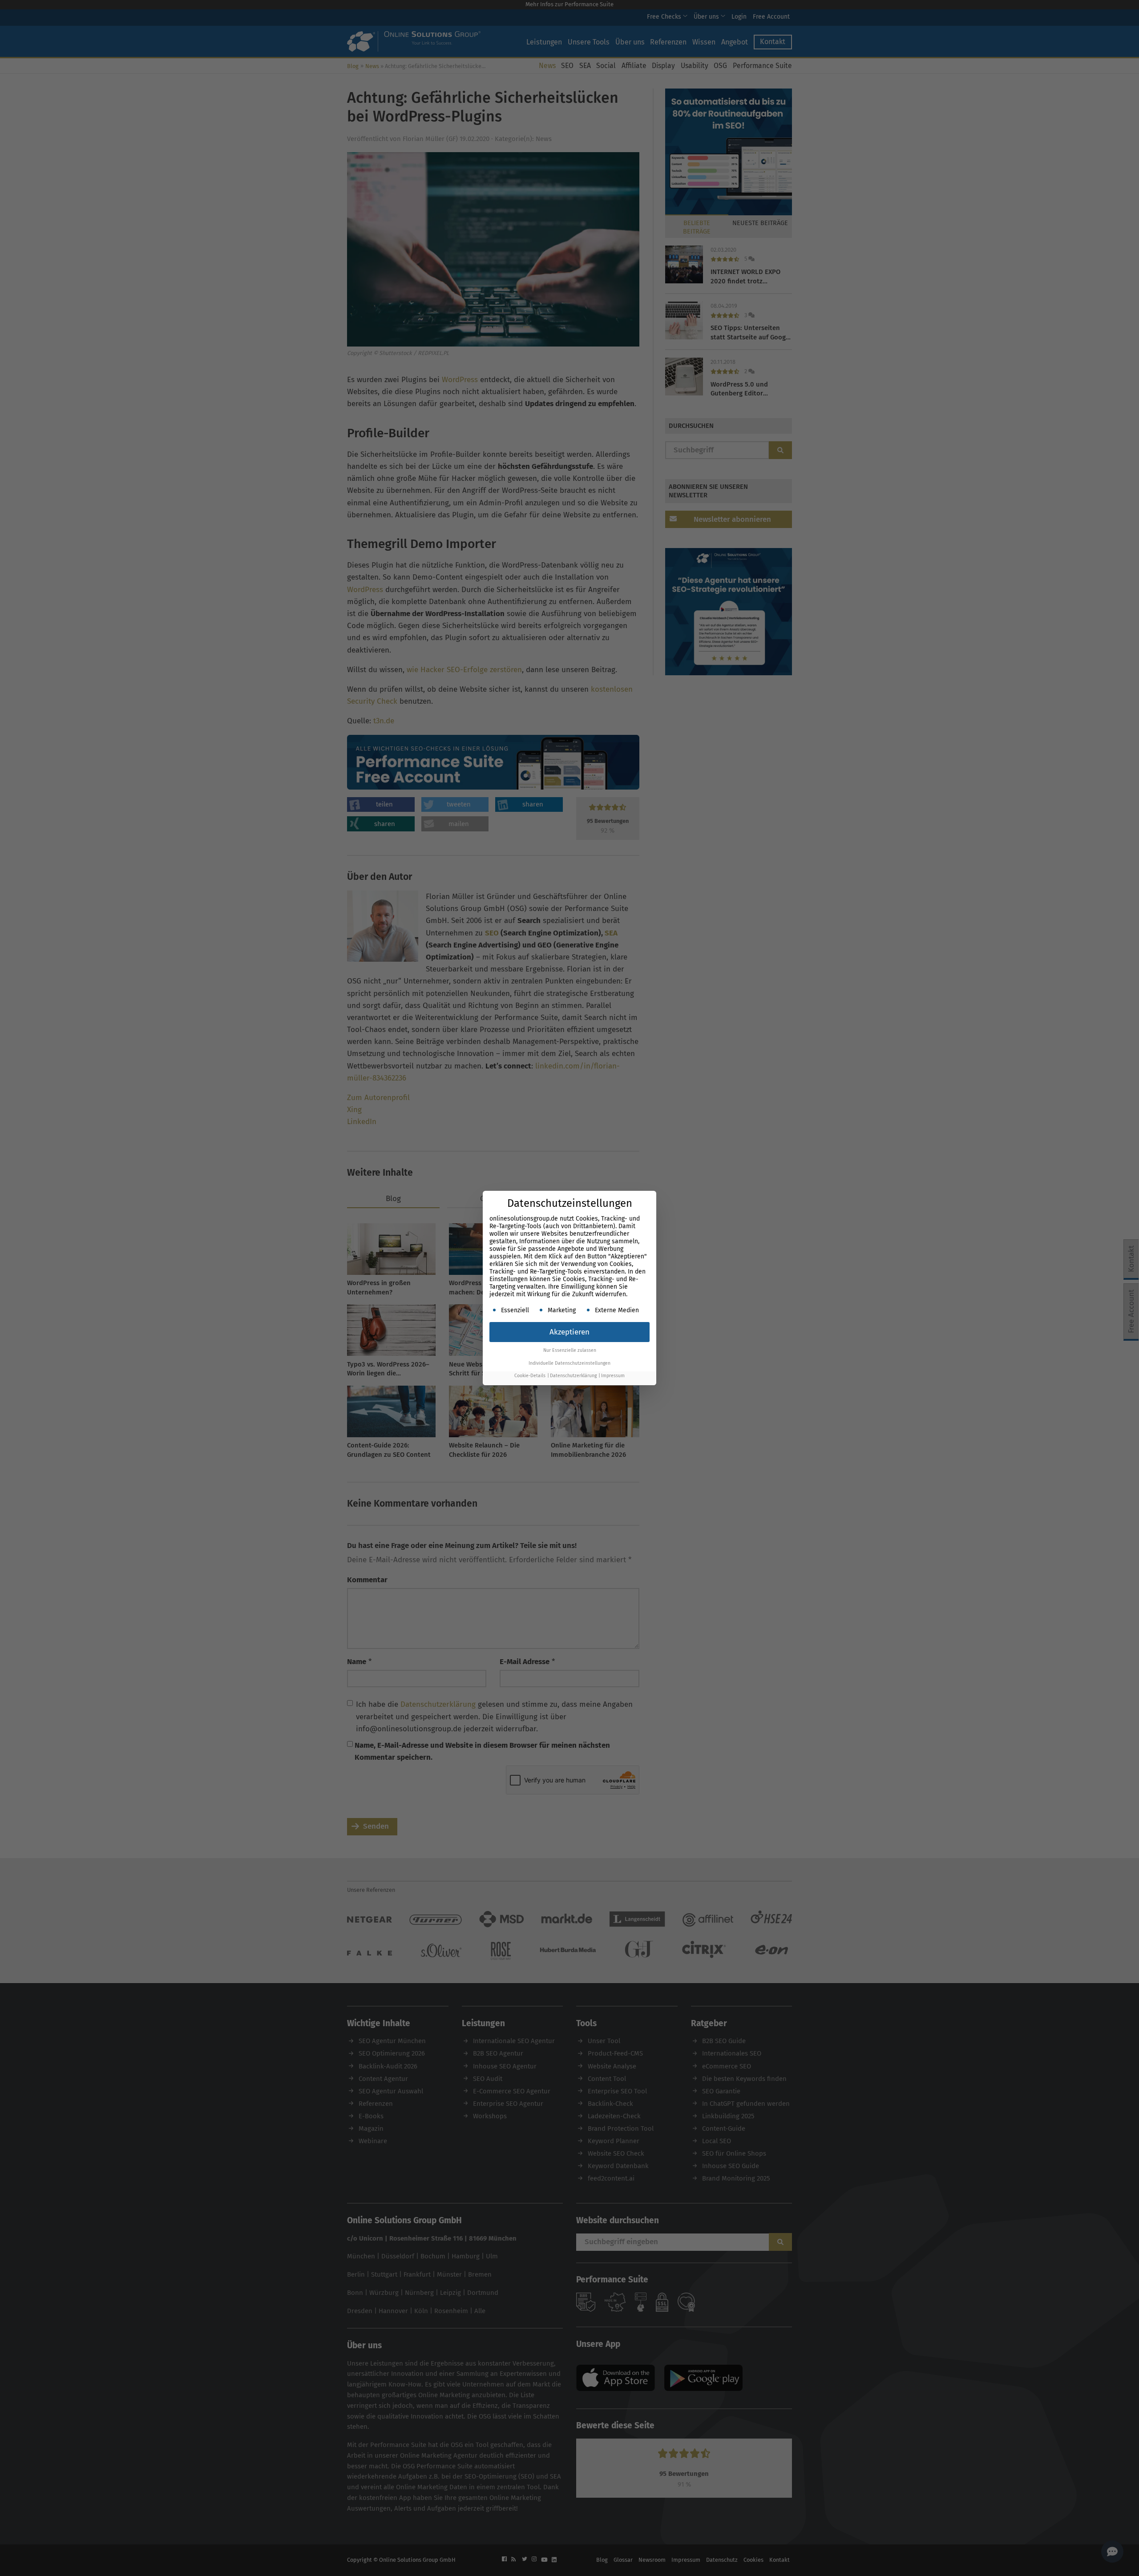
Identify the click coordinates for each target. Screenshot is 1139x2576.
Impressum (613, 1376)
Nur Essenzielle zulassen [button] (570, 1350)
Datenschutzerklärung (573, 1376)
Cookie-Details (530, 1376)
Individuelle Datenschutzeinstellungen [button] (569, 1363)
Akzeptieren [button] (569, 1332)
